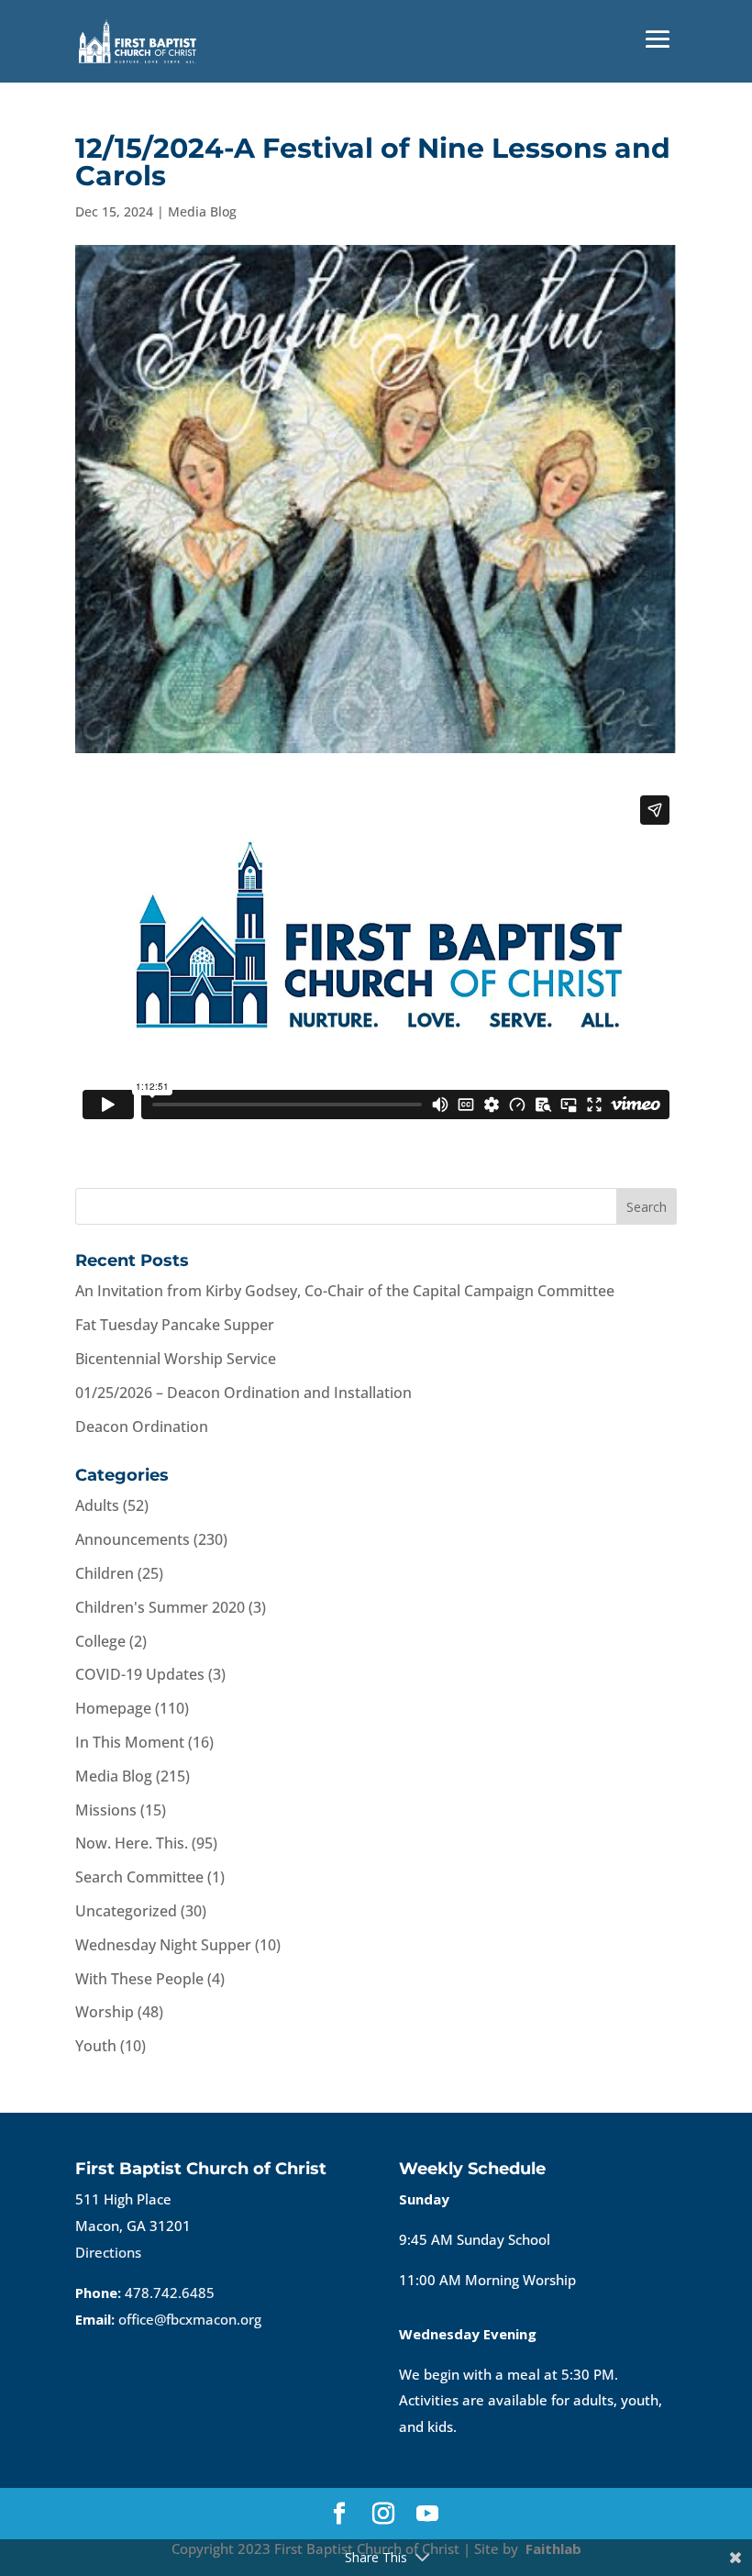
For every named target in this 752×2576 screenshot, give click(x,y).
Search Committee (139, 1877)
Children (105, 1573)
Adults (97, 1505)
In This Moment (130, 1742)
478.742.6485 (170, 2293)
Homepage (113, 1708)
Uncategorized (126, 1911)
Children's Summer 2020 (160, 1607)
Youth (96, 2046)
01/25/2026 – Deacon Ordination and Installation (243, 1393)
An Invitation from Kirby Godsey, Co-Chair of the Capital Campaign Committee (345, 1291)
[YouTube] (427, 2515)
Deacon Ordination (142, 1427)
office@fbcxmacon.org (190, 2319)
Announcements (133, 1539)
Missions (106, 1810)
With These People (139, 1979)
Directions (108, 2252)
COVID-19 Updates (140, 1674)
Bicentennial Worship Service (176, 1359)
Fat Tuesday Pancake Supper (175, 1325)
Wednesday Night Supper (163, 1945)
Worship (105, 2012)
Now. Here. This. (132, 1843)
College (100, 1641)
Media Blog (202, 211)
